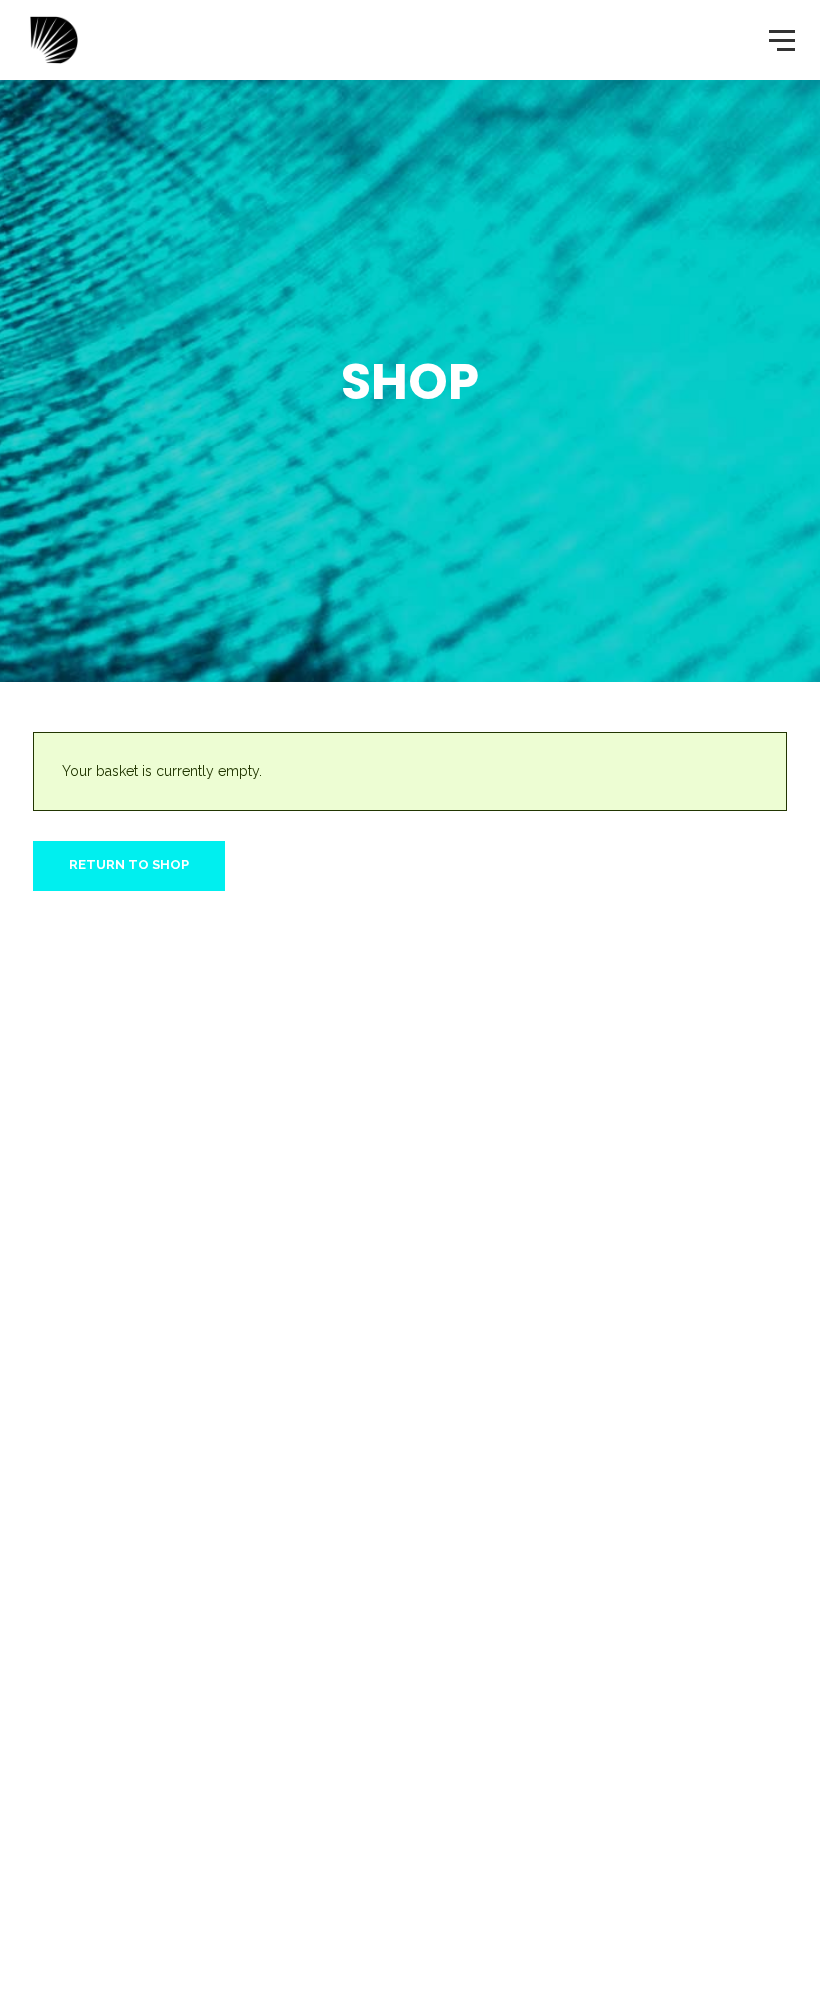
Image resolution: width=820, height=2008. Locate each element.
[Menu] (780, 39)
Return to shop (129, 864)
